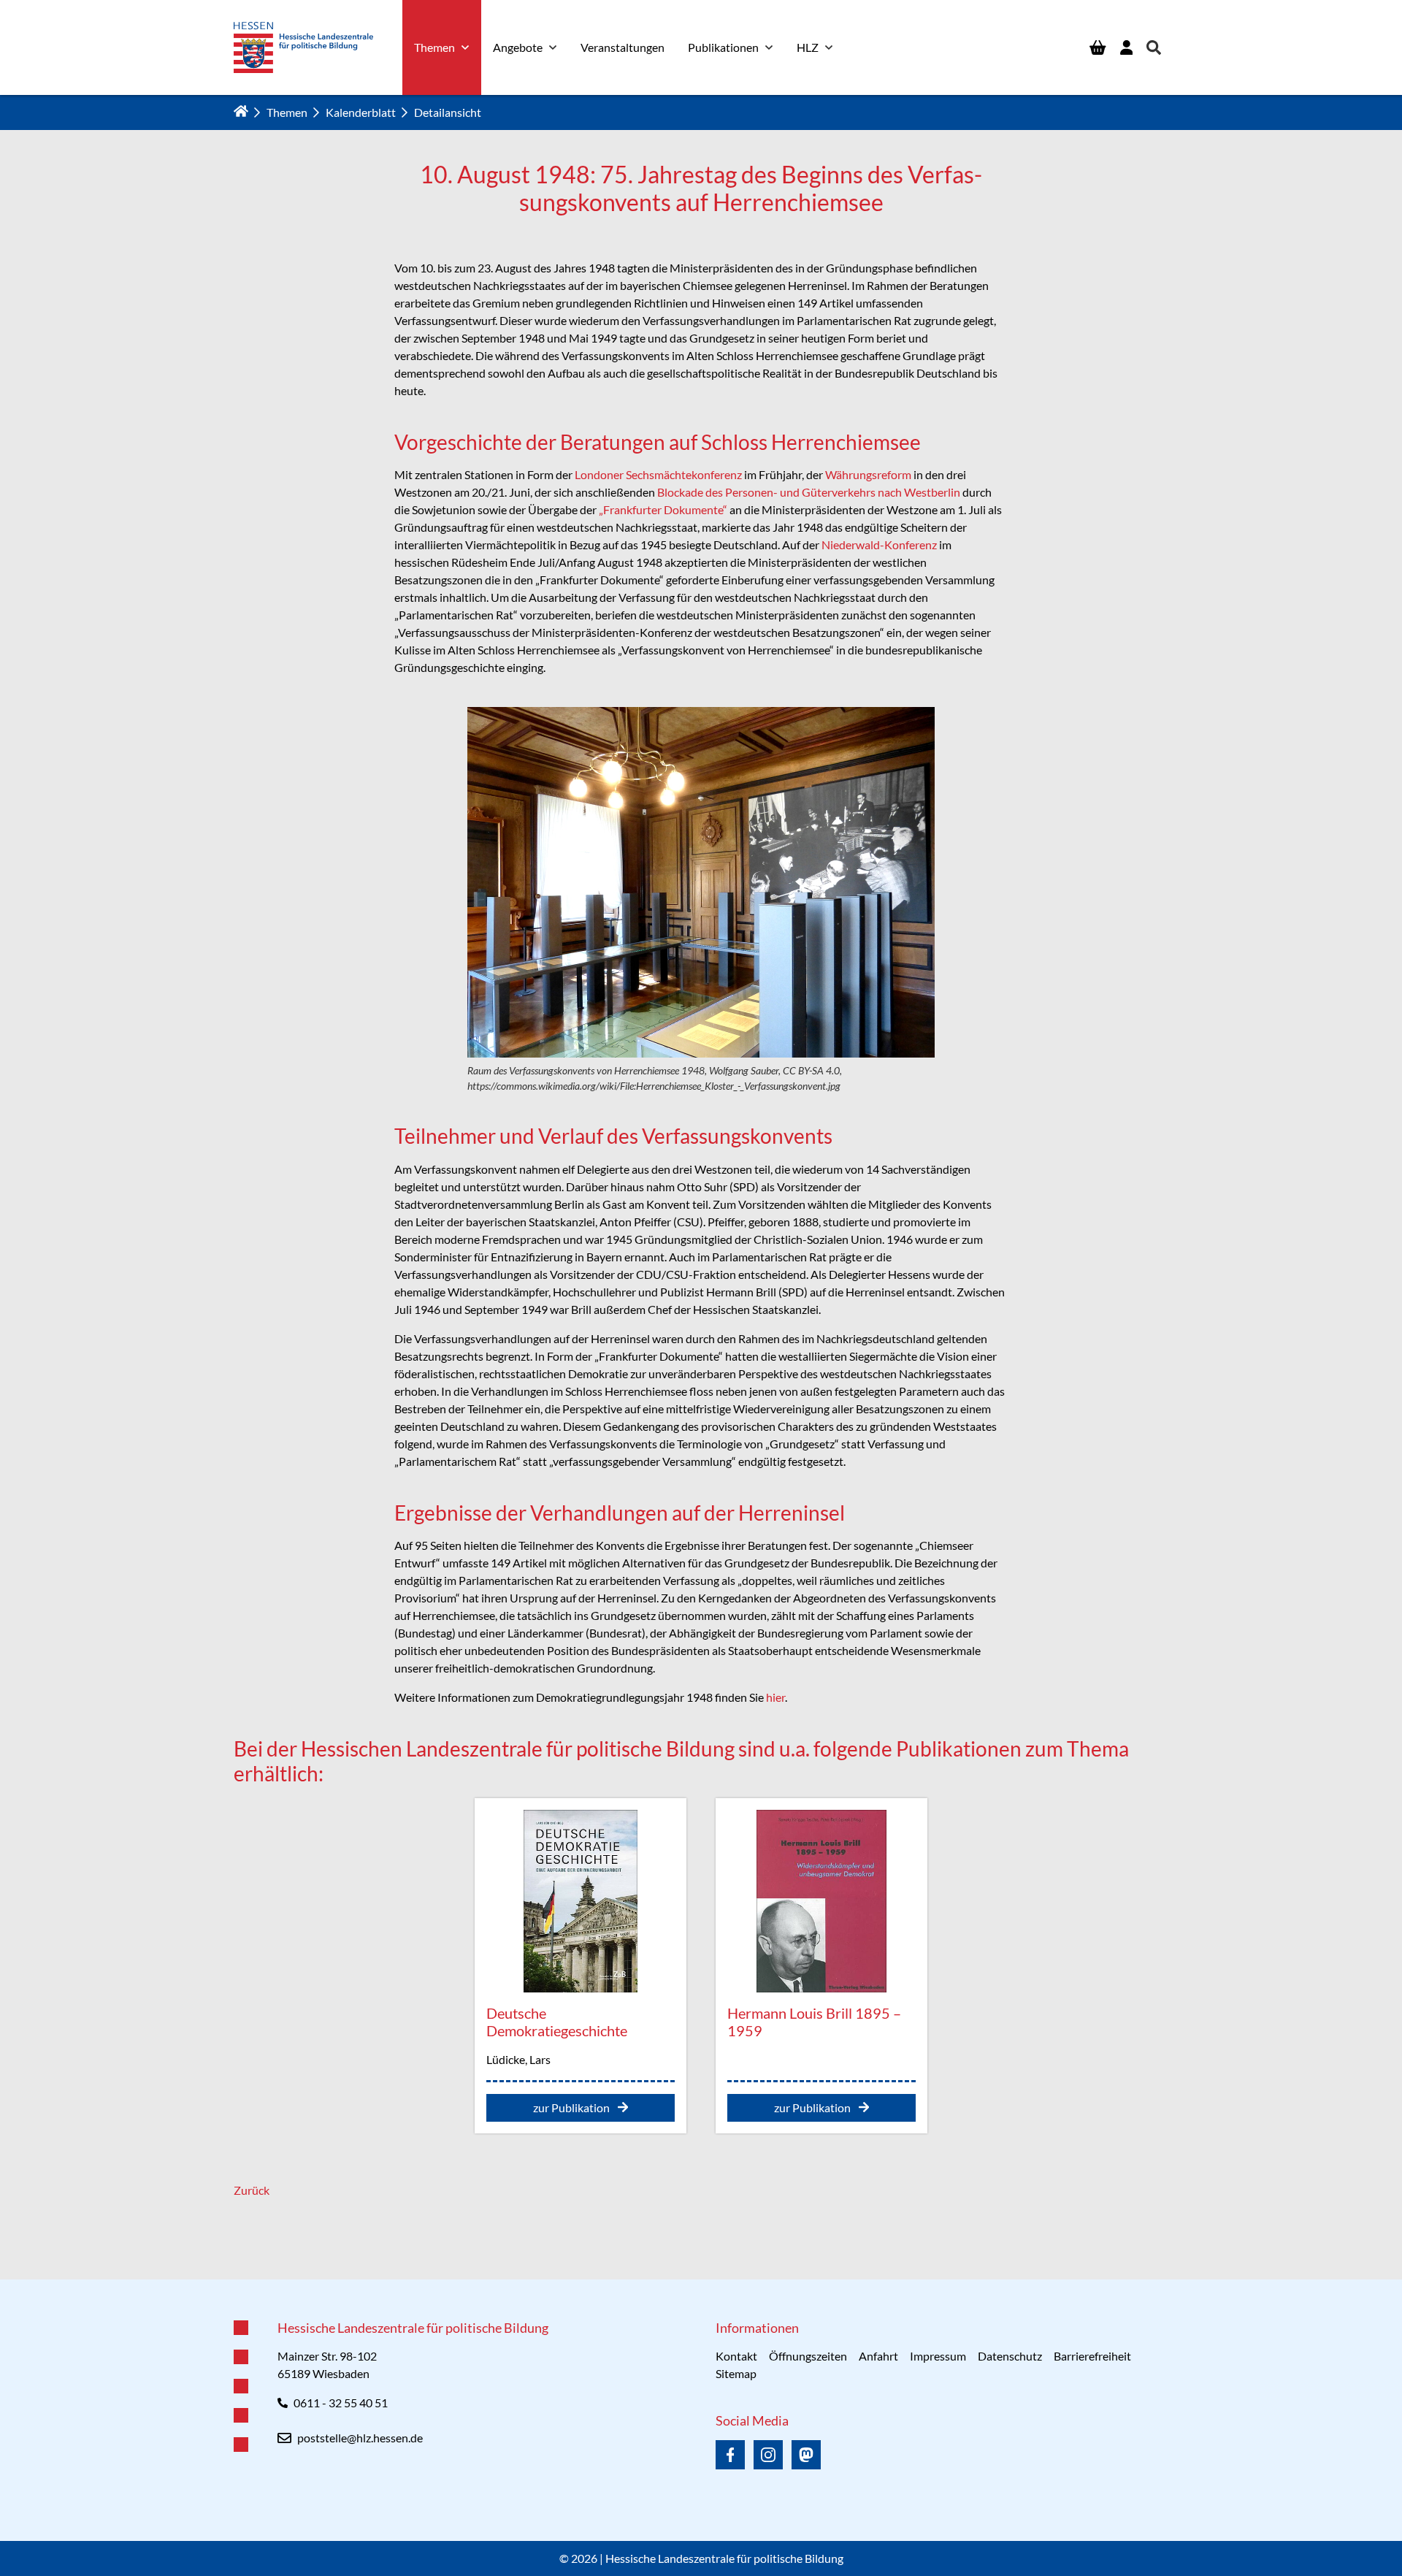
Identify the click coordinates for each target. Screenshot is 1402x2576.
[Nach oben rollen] (701, 2279)
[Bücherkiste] (1098, 47)
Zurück (252, 2190)
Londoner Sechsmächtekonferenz (658, 474)
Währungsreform (868, 474)
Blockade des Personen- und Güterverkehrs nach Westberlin (809, 492)
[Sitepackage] (303, 47)
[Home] (241, 111)
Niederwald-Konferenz (879, 544)
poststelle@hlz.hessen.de (360, 2438)
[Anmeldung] (1126, 47)
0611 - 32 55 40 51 (341, 2403)
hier (775, 1697)
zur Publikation (572, 2107)
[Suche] (1154, 47)
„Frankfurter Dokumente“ (663, 509)
